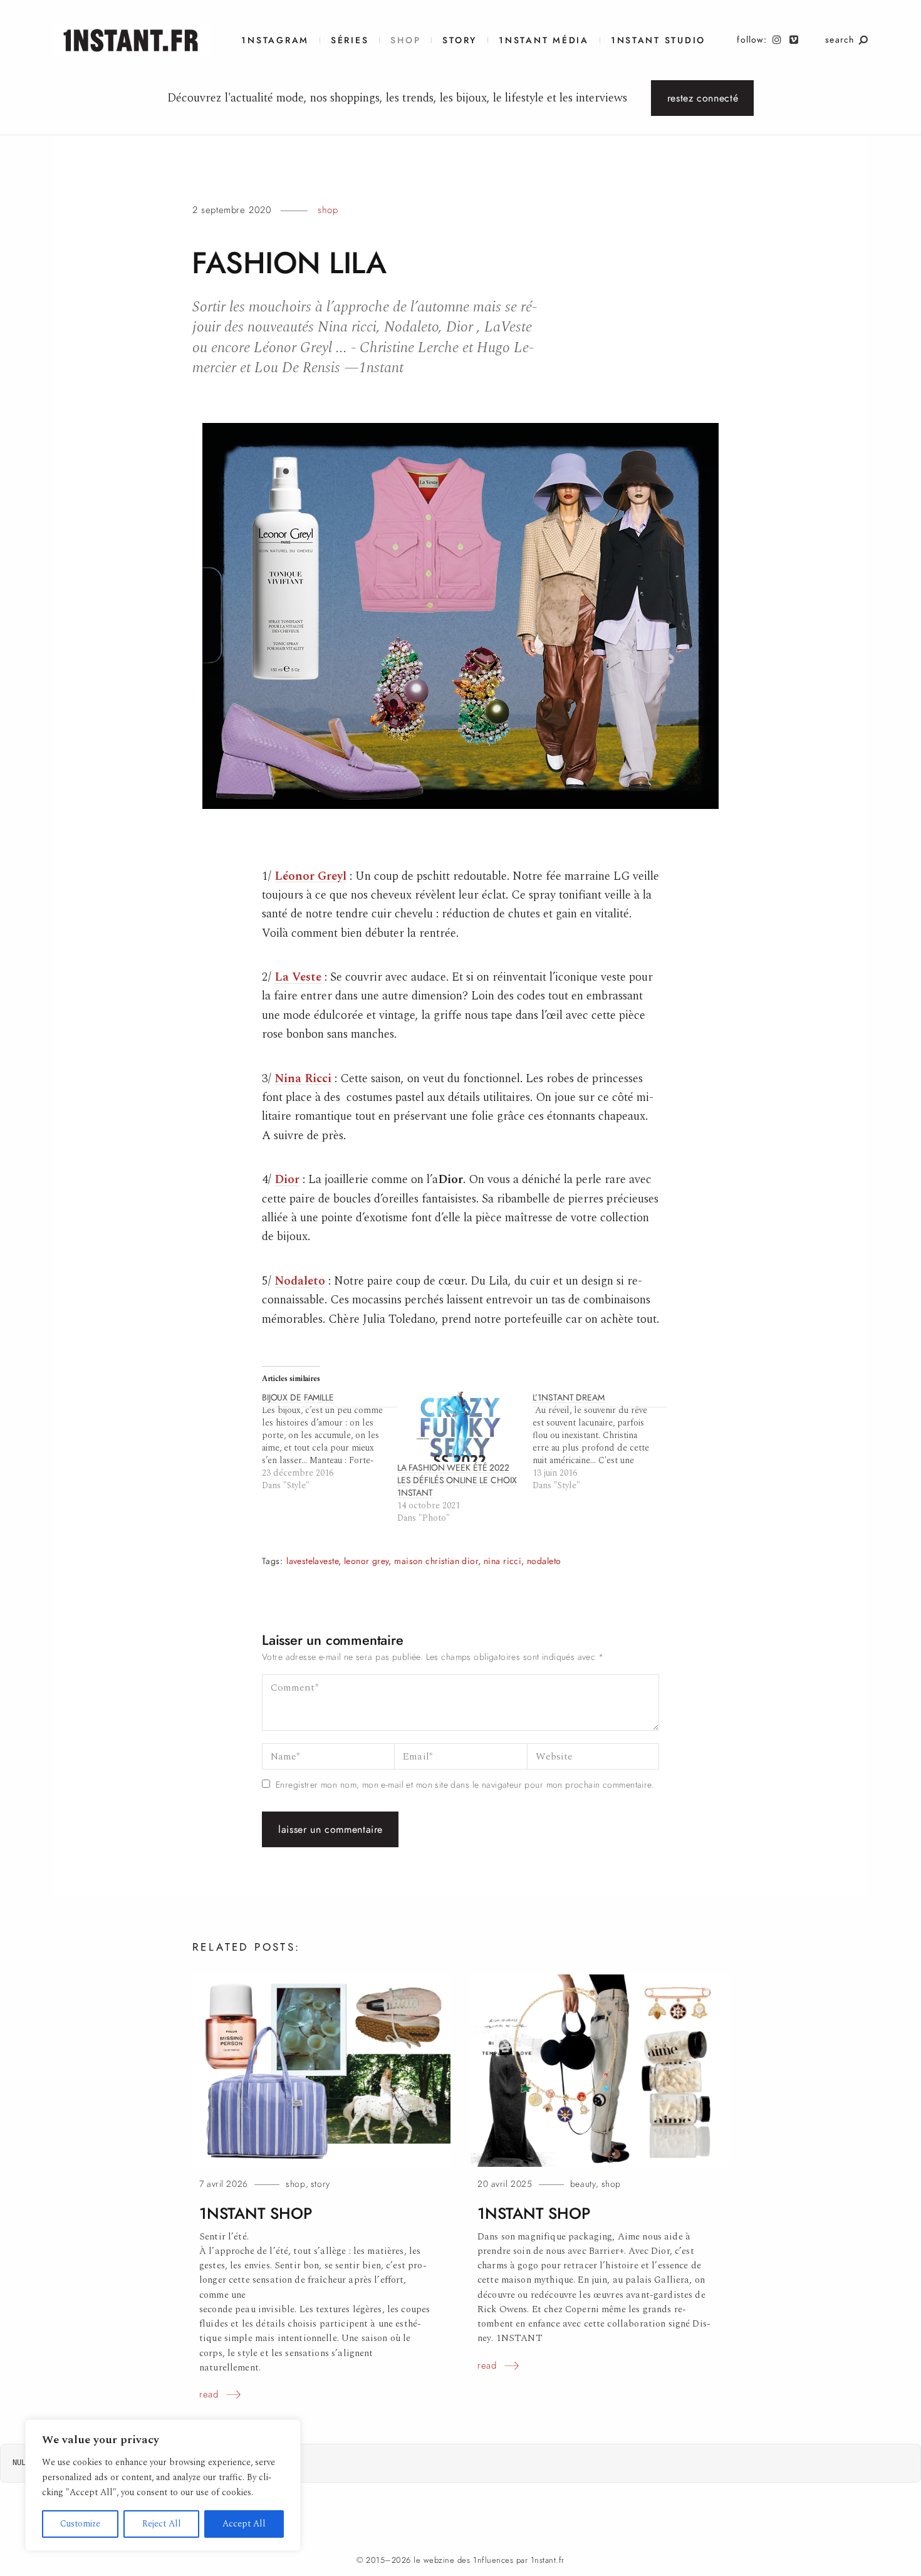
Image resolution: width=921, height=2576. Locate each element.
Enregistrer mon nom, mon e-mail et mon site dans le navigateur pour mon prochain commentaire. (465, 1785)
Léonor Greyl (310, 876)
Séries (350, 40)
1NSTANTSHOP (255, 2214)
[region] (163, 2485)
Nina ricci (502, 1561)
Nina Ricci (303, 1079)
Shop (405, 40)
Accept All (244, 2524)
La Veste (298, 977)
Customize (80, 2524)
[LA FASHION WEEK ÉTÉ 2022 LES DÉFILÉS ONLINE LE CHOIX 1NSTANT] (459, 1427)
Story (460, 40)
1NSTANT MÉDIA (544, 40)
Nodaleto (300, 1281)
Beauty (583, 2184)
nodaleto (544, 1561)
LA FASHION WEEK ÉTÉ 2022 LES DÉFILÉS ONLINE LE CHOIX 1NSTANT (457, 1480)
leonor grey (367, 1561)
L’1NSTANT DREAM (569, 1398)
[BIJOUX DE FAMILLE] (330, 1442)
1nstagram (275, 40)
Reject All (162, 2524)
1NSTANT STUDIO (658, 40)
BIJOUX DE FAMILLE (298, 1398)
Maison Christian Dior (436, 1561)
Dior (287, 1180)
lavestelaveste (312, 1561)
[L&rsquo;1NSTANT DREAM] (600, 1442)
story (320, 2184)
